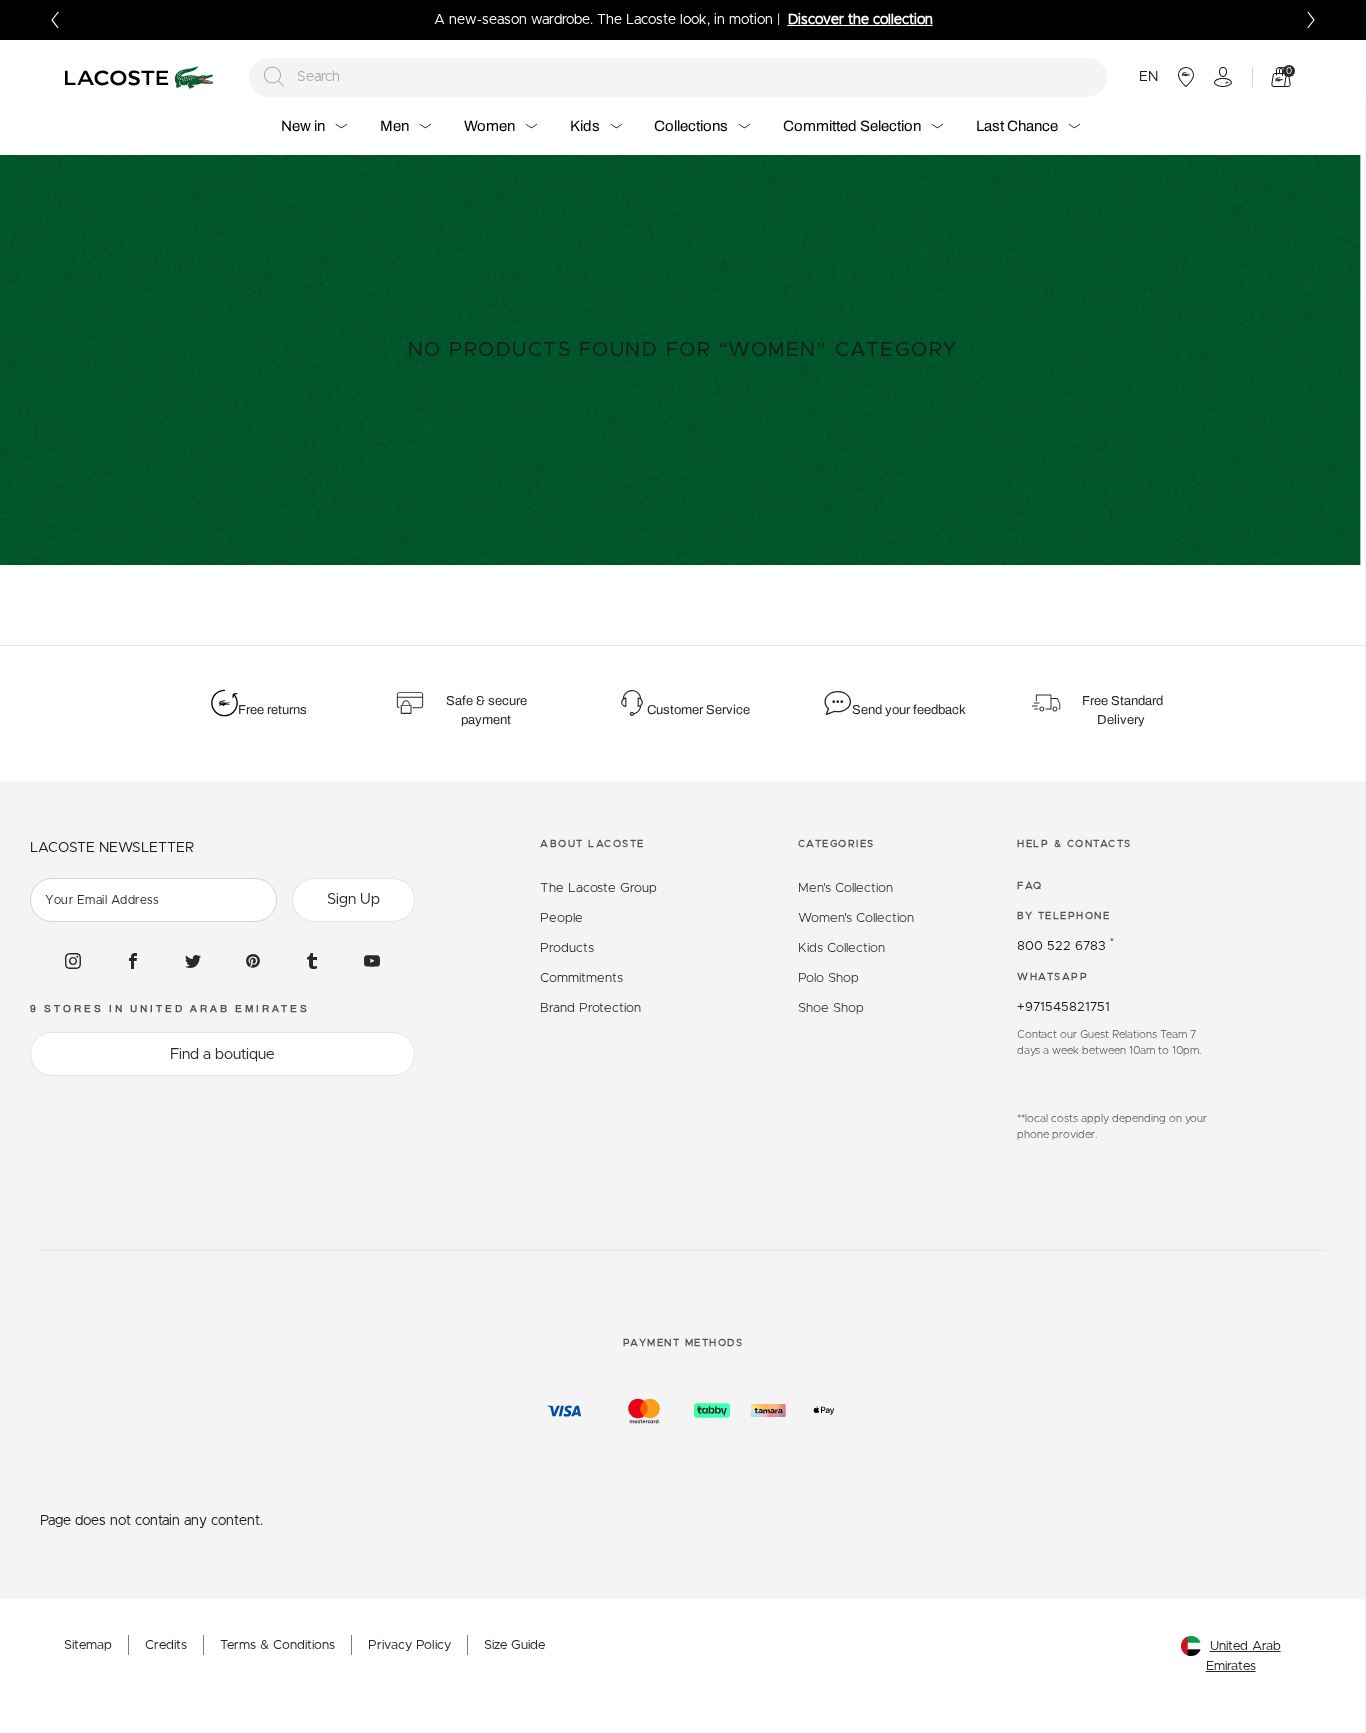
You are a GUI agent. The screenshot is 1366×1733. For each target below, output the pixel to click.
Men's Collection (845, 888)
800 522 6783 (1065, 946)
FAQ (1030, 886)
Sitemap (88, 1645)
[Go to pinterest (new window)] (253, 961)
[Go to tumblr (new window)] (312, 961)
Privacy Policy (409, 1645)
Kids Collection (841, 948)
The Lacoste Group (598, 888)
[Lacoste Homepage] (142, 77)
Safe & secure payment (486, 711)
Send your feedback (909, 710)
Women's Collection (856, 918)
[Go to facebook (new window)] (133, 961)
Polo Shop (828, 978)
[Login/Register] (1223, 77)
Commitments (581, 978)
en (1148, 77)
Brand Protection (590, 1008)
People (561, 918)
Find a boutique (222, 1054)
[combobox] (678, 77)
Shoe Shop (831, 1008)
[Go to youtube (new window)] (372, 961)
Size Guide (514, 1645)
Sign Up (353, 899)
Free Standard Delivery (1122, 711)
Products (567, 948)
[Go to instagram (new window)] (73, 961)
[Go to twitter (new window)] (193, 961)
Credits (166, 1645)
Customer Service (698, 710)
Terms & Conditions (277, 1645)
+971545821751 (1063, 1007)
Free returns (272, 710)
